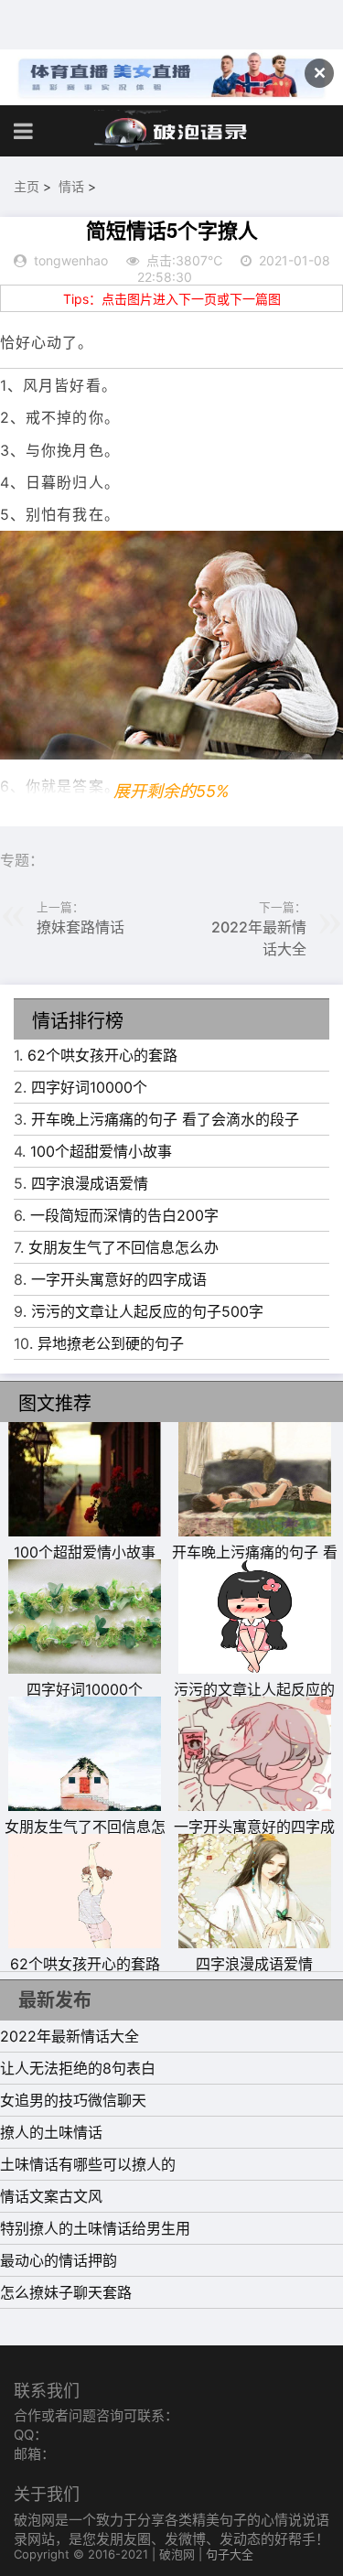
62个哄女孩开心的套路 (102, 1055)
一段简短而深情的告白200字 (124, 1215)
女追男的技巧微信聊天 (73, 2100)
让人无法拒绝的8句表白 (78, 2068)
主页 (27, 186)
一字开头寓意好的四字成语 (119, 1279)
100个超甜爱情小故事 (101, 1151)
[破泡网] (172, 131)
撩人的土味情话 (51, 2132)
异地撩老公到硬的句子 (111, 1343)
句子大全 (230, 2554)
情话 (71, 186)
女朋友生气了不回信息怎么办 (123, 1247)
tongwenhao (71, 260)
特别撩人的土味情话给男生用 (95, 2228)
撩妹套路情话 (80, 927)
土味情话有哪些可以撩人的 (88, 2164)
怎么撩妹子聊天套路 (66, 2292)
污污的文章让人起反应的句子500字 (147, 1311)
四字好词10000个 (89, 1087)
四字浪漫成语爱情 (90, 1183)
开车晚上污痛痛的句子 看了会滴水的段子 (165, 1119)
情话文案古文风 (51, 2196)
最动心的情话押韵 (59, 2260)
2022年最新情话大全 (70, 2036)
